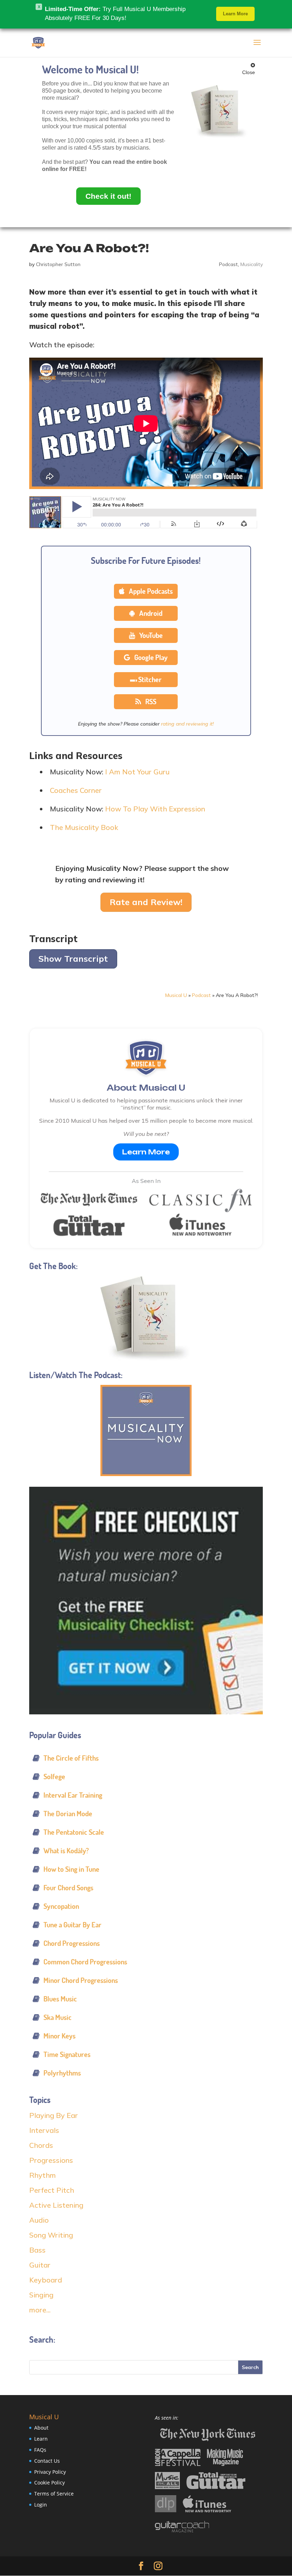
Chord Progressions (72, 1943)
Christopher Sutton (58, 264)
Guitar (40, 2265)
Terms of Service (54, 2494)
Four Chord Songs (68, 1888)
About (41, 2428)
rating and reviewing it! (187, 724)
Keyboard (46, 2280)
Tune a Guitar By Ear (72, 1925)
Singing (41, 2295)
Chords (41, 2145)
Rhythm (43, 2175)
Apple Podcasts (150, 591)
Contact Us (47, 2461)
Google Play (150, 657)
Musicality (252, 264)
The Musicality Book (84, 827)
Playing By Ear (54, 2115)
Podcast (228, 264)
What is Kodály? (66, 1851)
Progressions (51, 2160)
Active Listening (56, 2205)
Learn (41, 2439)
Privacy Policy (50, 2472)
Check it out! (108, 196)
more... (40, 2310)
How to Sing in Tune (71, 1869)
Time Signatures (67, 2054)
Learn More (146, 1152)
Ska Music (58, 2017)
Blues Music (60, 1999)
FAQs (40, 2450)
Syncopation (61, 1906)
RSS (150, 702)
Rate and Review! (146, 902)
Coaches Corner (76, 790)
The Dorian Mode (68, 1814)
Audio (39, 2220)
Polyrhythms (62, 2073)
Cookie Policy (49, 2483)
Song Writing (51, 2235)
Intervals (44, 2130)
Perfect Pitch (52, 2190)
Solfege (54, 1777)
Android (150, 613)
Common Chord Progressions (85, 1962)
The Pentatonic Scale (74, 1832)
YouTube (150, 635)
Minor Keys (59, 2036)
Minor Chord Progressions (81, 1980)
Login (41, 2505)
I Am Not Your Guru (137, 772)
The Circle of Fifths (71, 1758)
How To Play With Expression (155, 809)
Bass (37, 2250)
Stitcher (150, 679)
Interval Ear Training (73, 1795)
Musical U (176, 995)
